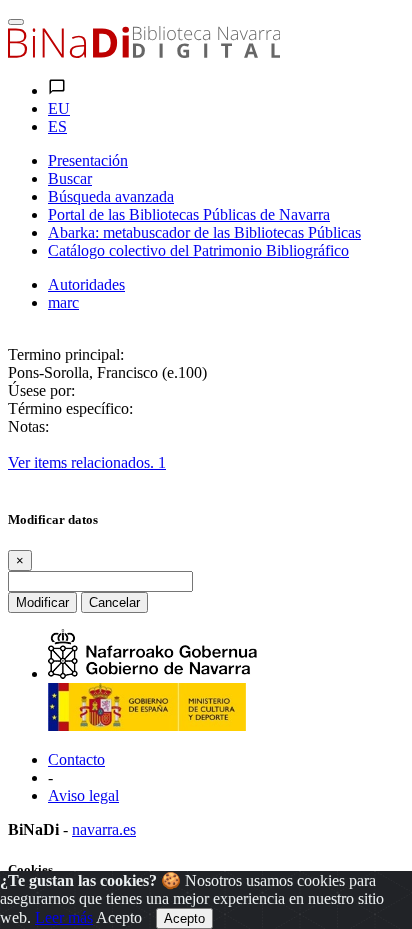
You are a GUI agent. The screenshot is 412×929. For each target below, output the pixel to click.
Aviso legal (83, 795)
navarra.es (104, 829)
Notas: (28, 426)
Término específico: (70, 408)
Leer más (64, 917)
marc (63, 302)
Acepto (119, 917)
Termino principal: (66, 354)
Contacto (76, 759)
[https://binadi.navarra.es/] (144, 52)
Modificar (42, 602)
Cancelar (114, 602)
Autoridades (86, 284)
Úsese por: (41, 390)
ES (57, 126)
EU (59, 108)
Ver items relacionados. (87, 462)
